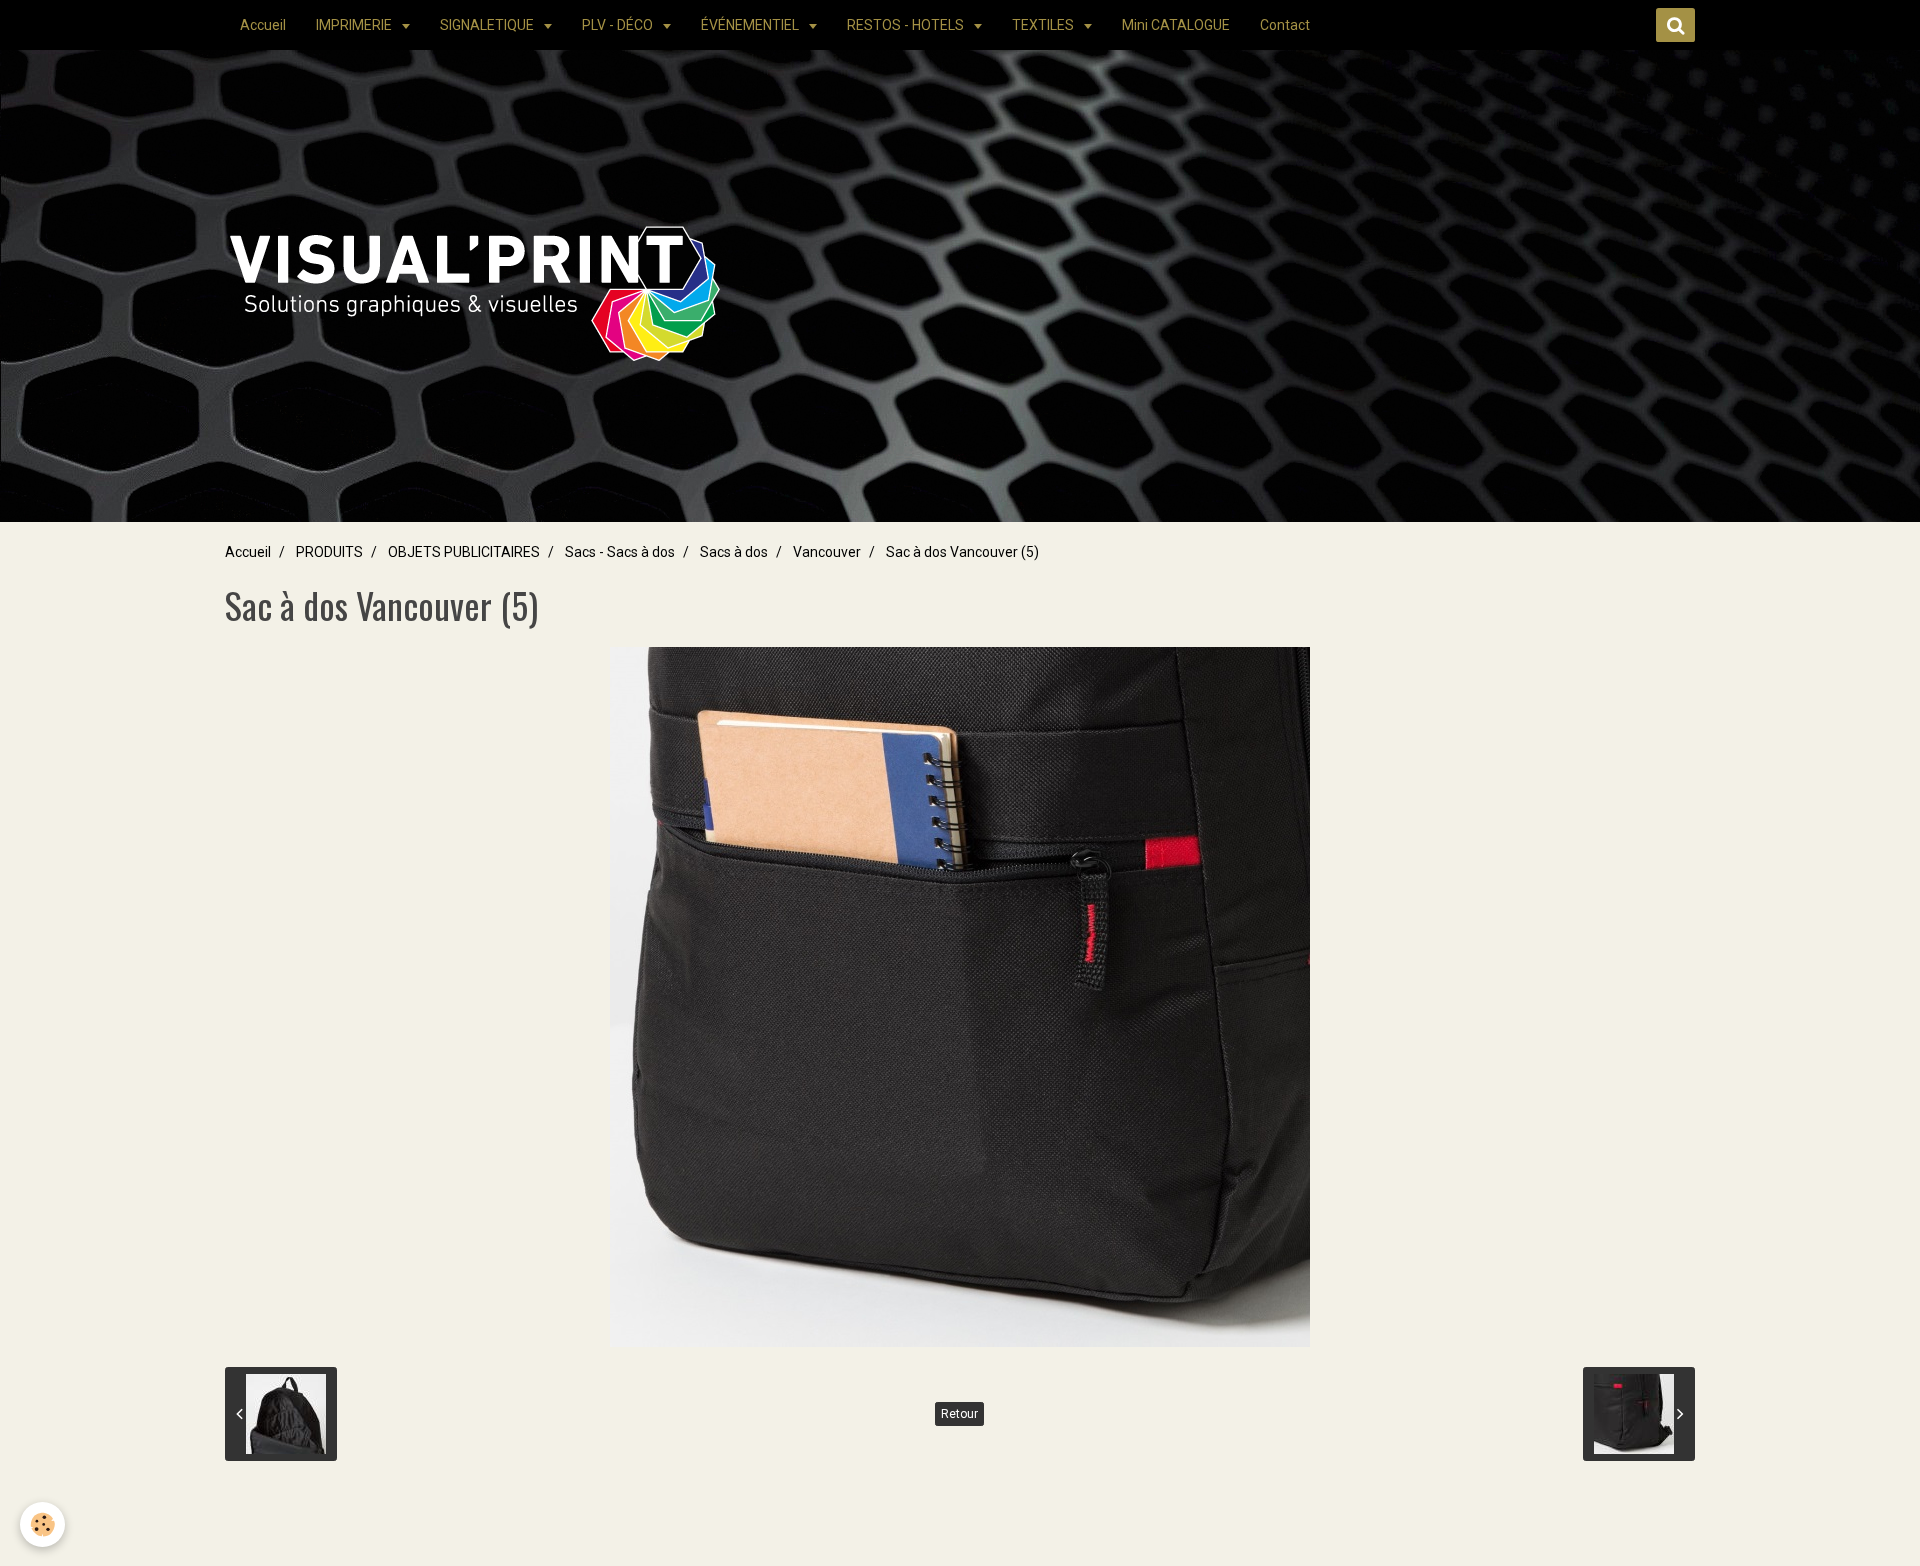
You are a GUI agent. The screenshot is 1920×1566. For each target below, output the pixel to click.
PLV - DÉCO (619, 25)
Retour (959, 1414)
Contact (1285, 25)
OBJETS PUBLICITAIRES (464, 552)
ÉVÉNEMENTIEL (751, 25)
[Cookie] (42, 1524)
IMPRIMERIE (355, 25)
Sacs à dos (734, 552)
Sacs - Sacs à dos (620, 552)
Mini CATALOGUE (1176, 25)
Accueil (263, 25)
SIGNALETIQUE (488, 25)
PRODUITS (329, 552)
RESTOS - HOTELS (907, 25)
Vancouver (827, 552)
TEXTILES (1044, 25)
